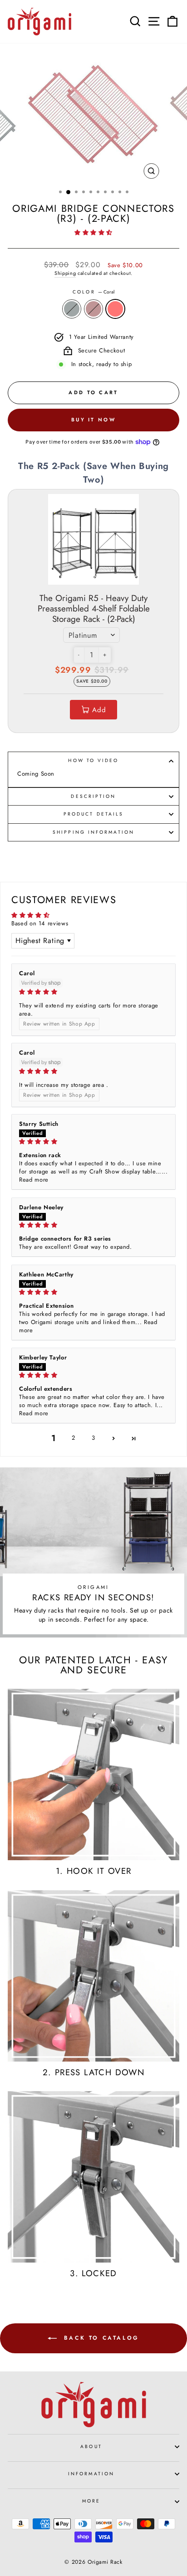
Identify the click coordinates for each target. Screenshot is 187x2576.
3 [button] (93, 1438)
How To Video (93, 760)
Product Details (93, 814)
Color (93, 292)
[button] (93, 232)
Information (91, 2474)
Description (93, 796)
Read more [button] (34, 1180)
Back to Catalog (100, 2338)
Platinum (72, 309)
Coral (115, 309)
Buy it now (93, 420)
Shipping (65, 273)
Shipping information (93, 832)
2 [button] (74, 1438)
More (91, 2501)
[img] (93, 992)
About (91, 2446)
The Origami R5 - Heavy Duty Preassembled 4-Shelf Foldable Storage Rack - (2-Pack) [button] (94, 609)
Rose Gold (93, 309)
